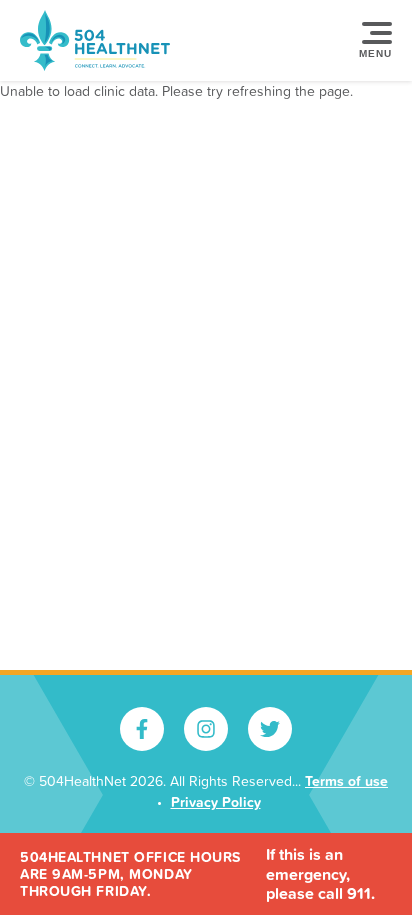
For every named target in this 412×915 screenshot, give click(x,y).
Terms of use (346, 781)
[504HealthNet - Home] (95, 40)
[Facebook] (142, 729)
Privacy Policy (216, 802)
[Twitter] (270, 729)
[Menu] (372, 41)
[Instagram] (206, 729)
